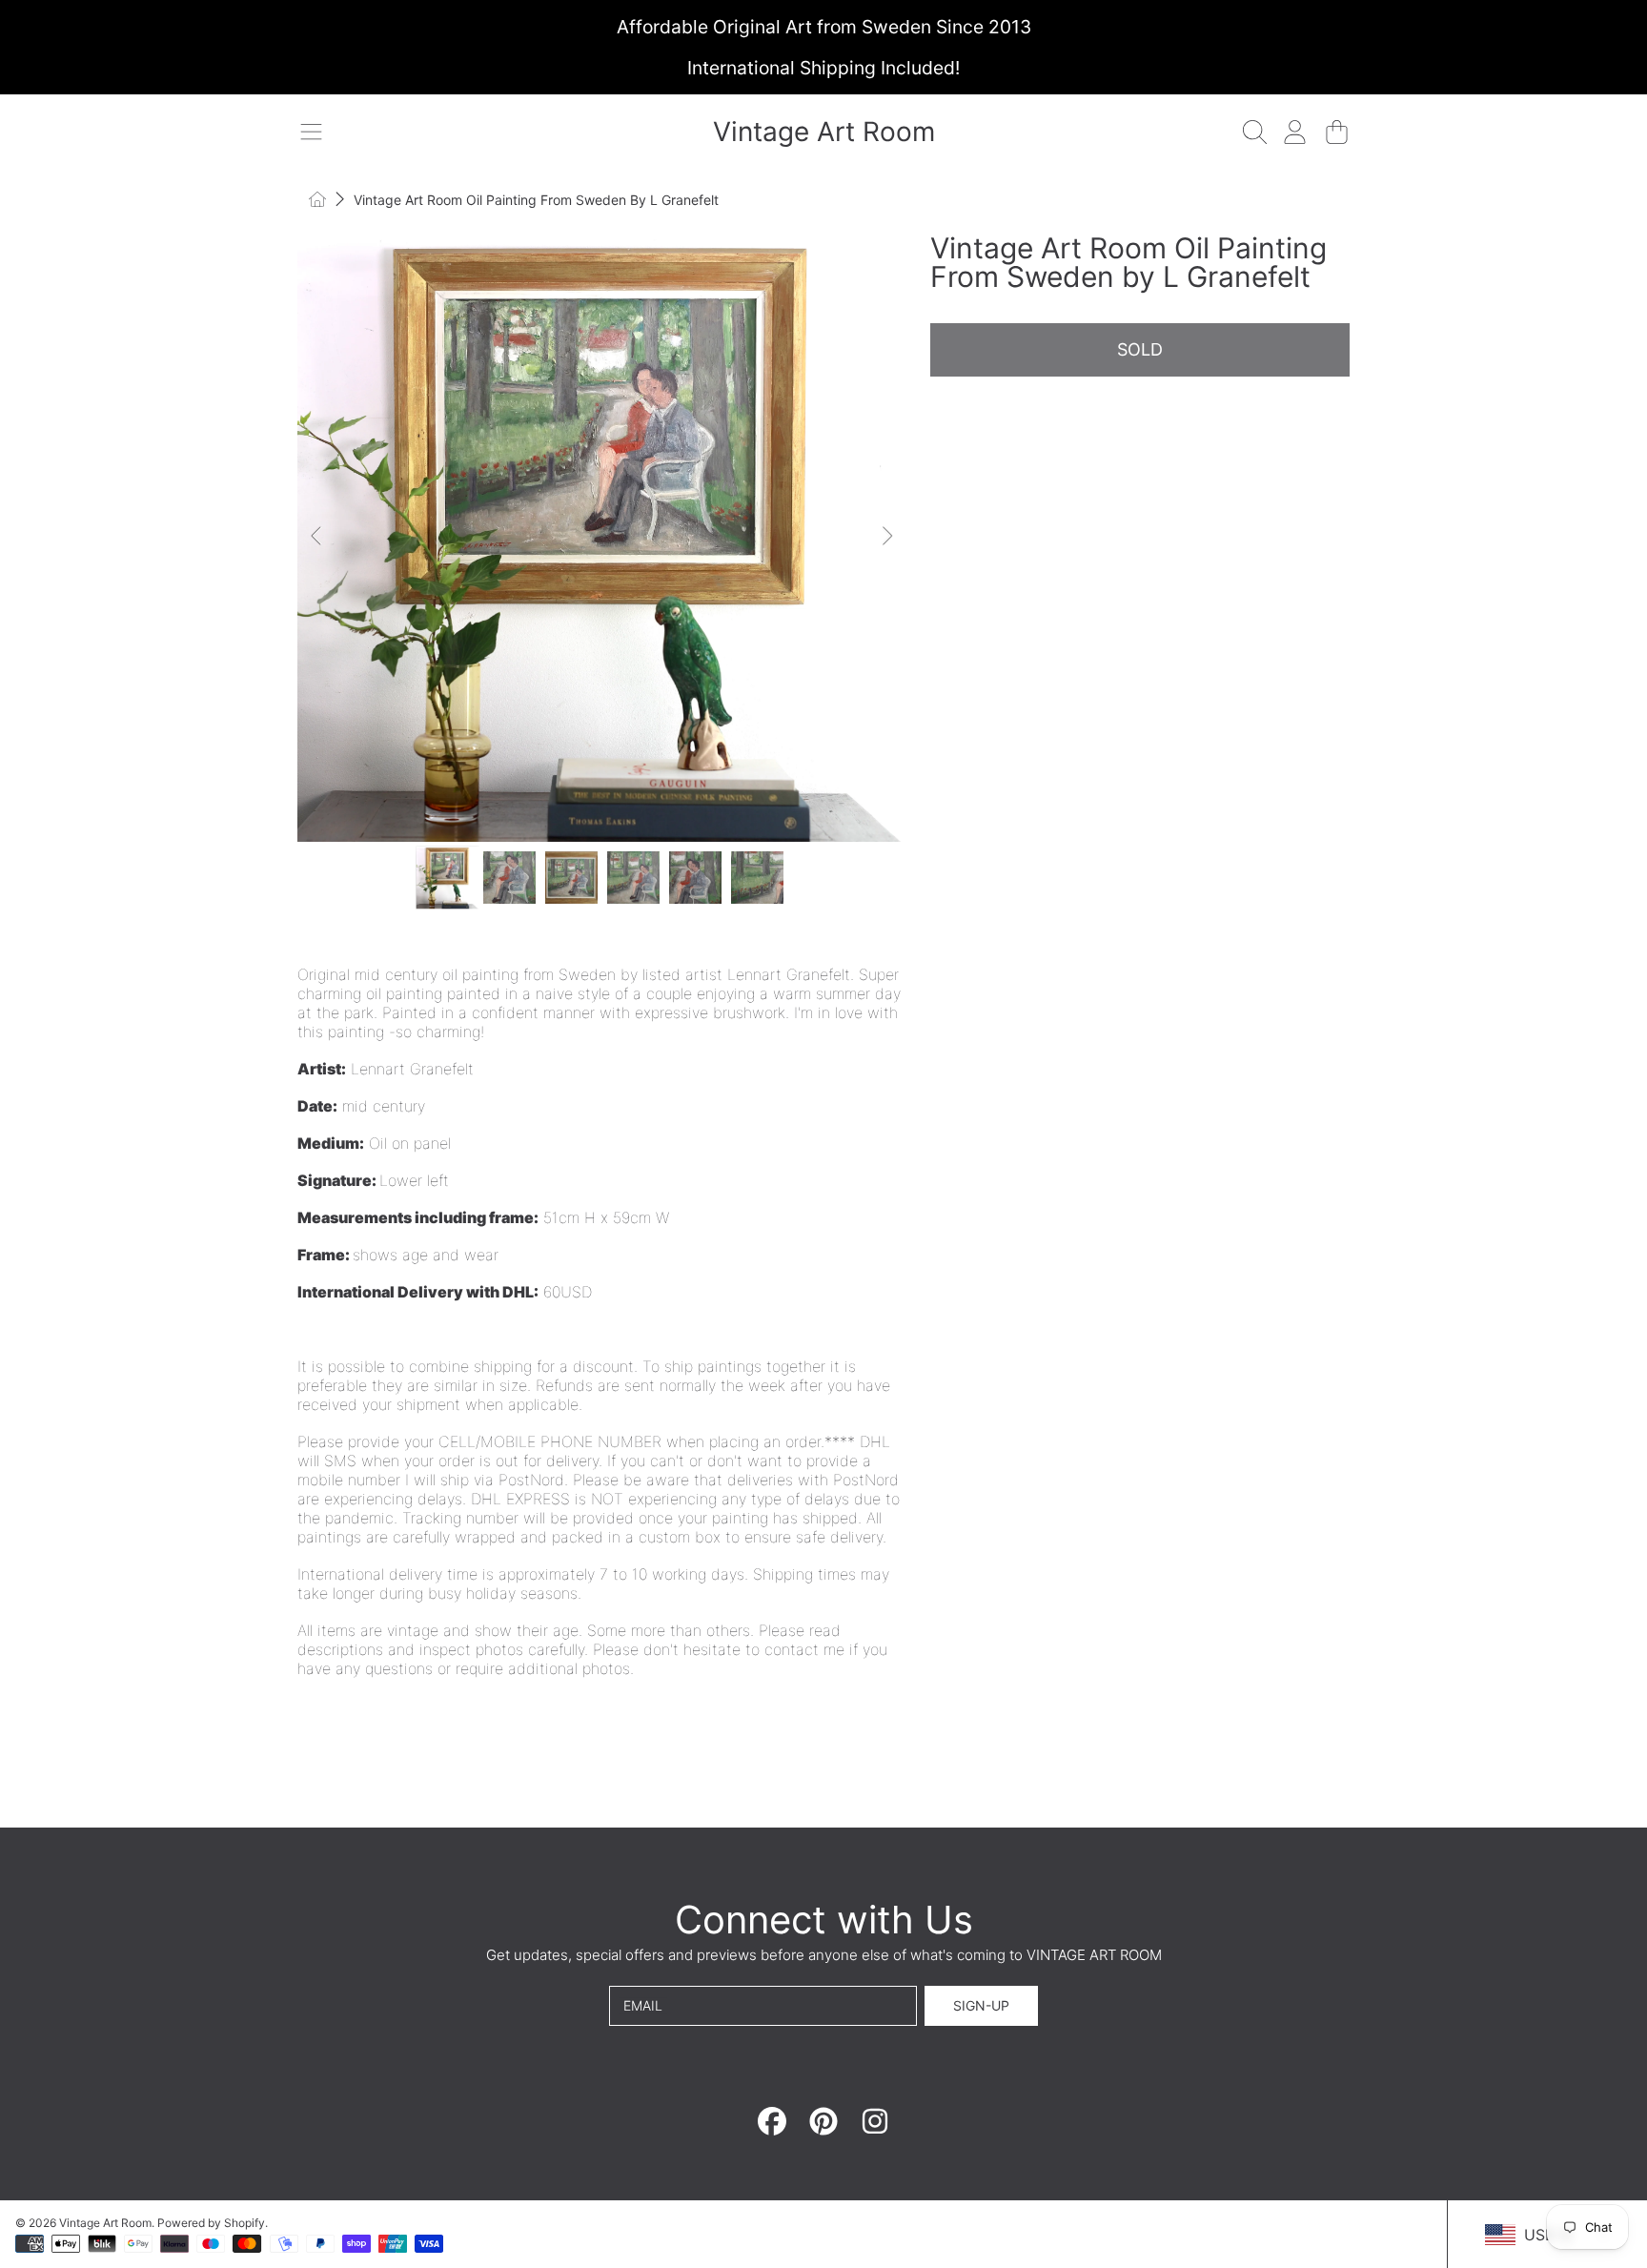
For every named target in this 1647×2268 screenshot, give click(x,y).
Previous (317, 537)
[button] (311, 132)
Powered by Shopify (211, 2223)
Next (886, 537)
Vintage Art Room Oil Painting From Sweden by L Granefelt (536, 200)
